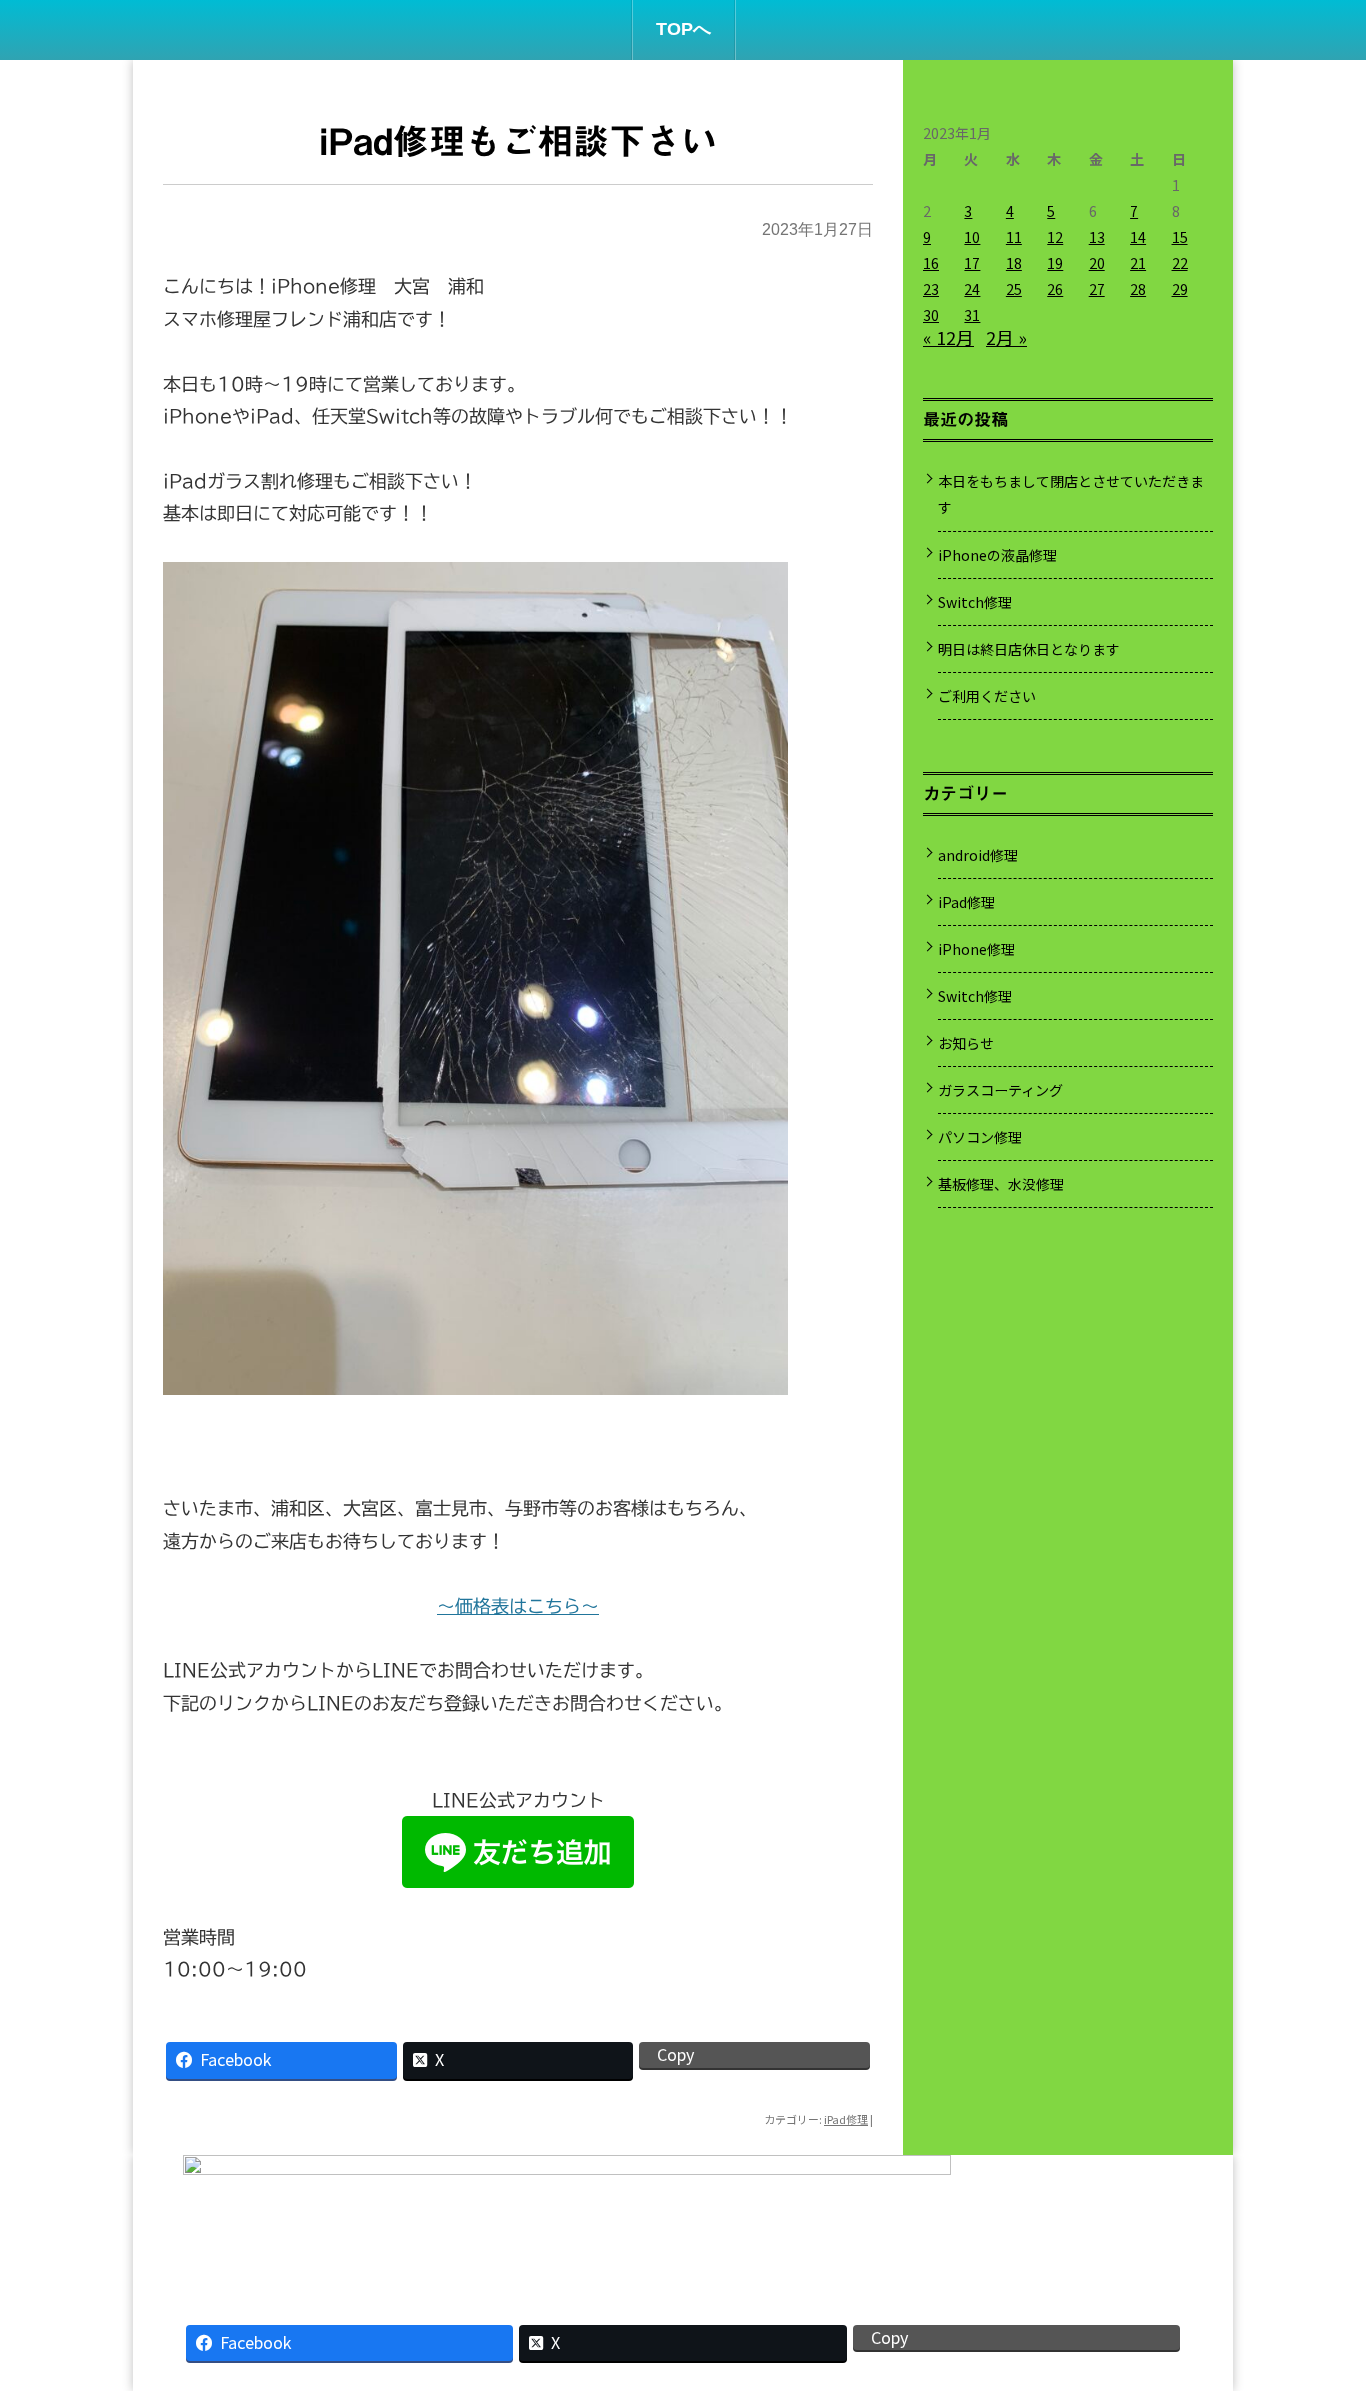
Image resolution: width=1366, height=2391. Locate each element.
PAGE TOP (1319, 2296)
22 (1180, 263)
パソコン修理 (980, 1137)
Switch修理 (975, 602)
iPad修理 (846, 2119)
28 (1138, 289)
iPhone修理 (976, 949)
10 (972, 237)
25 (1014, 289)
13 (1097, 237)
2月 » (1006, 337)
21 (1138, 263)
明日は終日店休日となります (1029, 649)
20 (1097, 263)
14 (1138, 237)
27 (1097, 289)
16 (931, 263)
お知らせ (966, 1043)
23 (931, 289)
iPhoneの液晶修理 (997, 555)
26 (1055, 289)
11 (1014, 237)
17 (972, 263)
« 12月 (948, 337)
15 (1180, 237)
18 (1014, 263)
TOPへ (683, 29)
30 (931, 315)
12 (1055, 237)
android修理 (978, 855)
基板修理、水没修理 (1001, 1184)
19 (1055, 263)
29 (1180, 289)
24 (972, 289)
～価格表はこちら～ (518, 1606)
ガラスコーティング (1000, 1090)
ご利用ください (987, 696)
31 (972, 315)
